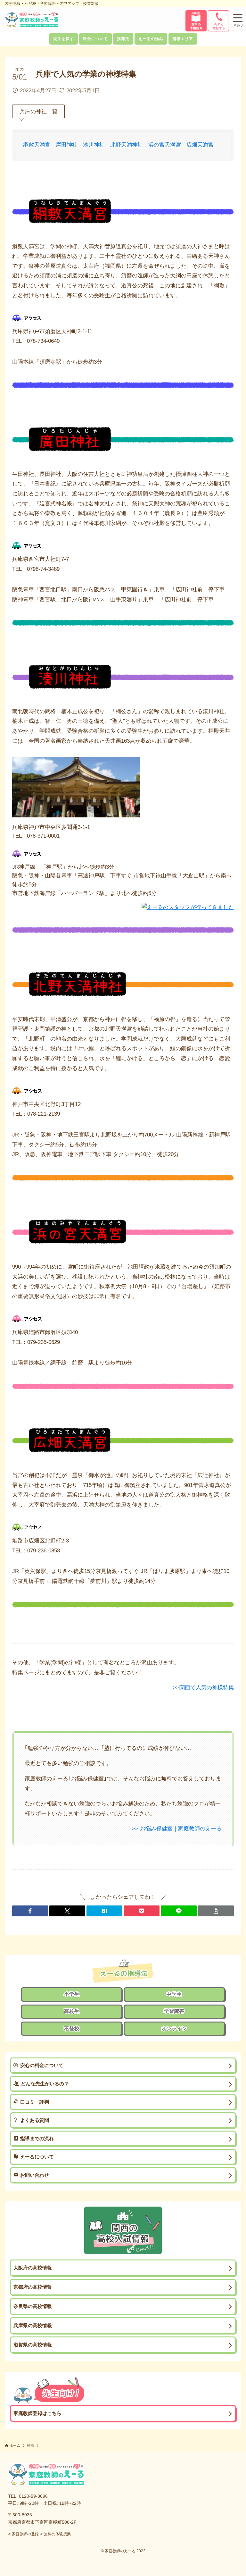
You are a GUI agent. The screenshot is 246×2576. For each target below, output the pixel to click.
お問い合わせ (35, 2175)
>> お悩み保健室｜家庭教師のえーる (177, 1829)
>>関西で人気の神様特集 (203, 1688)
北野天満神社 (127, 145)
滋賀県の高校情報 (33, 2345)
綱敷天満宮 (37, 145)
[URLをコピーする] (216, 1911)
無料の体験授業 (57, 2534)
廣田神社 (67, 145)
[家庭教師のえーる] (32, 20)
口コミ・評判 (35, 2102)
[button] (238, 21)
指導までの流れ (37, 2138)
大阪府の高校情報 (33, 2268)
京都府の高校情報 (33, 2287)
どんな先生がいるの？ (45, 2084)
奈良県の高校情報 (33, 2306)
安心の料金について (42, 2065)
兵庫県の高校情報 (33, 2325)
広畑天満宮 (200, 145)
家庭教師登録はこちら (37, 2413)
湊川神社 (94, 145)
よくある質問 (35, 2120)
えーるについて (37, 2157)
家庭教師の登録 (25, 2534)
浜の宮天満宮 (165, 145)
